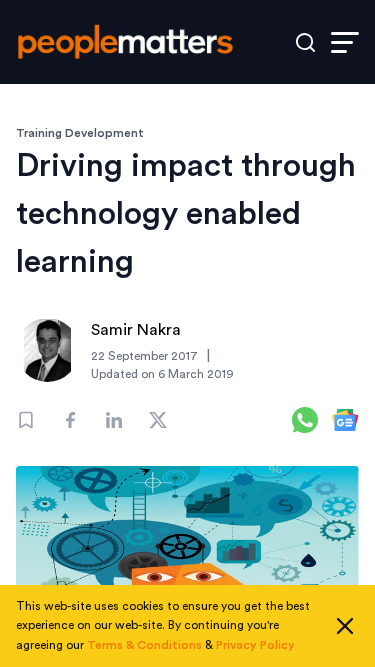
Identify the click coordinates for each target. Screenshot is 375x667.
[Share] (70, 420)
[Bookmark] (26, 420)
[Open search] (305, 42)
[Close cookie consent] (345, 626)
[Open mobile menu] (345, 42)
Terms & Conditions (144, 645)
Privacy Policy (255, 645)
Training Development (80, 133)
